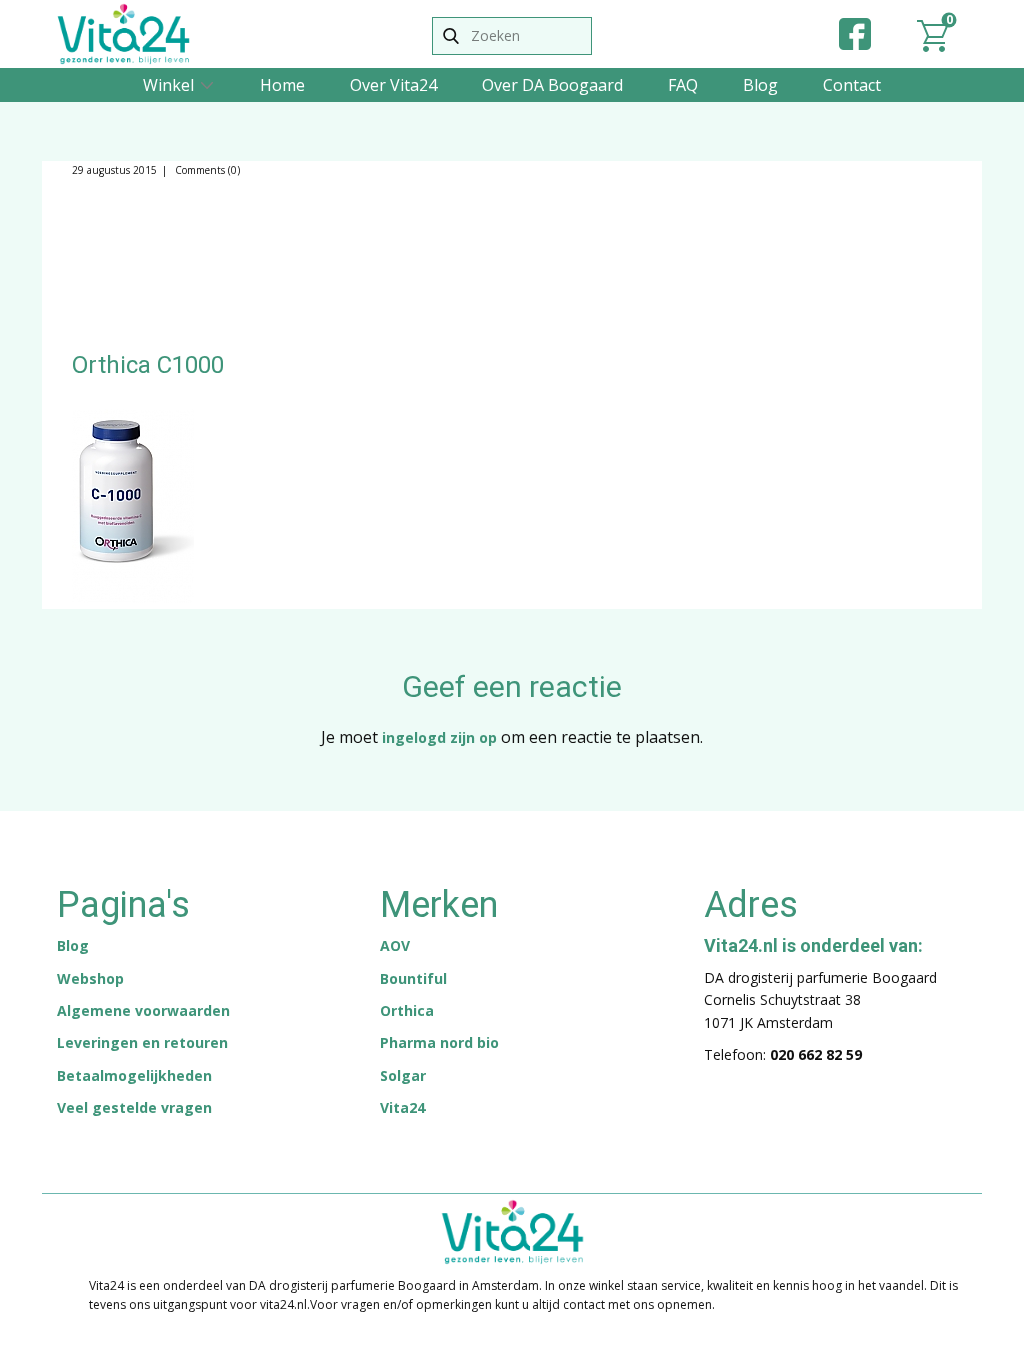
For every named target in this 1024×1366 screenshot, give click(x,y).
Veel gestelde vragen (134, 1107)
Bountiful (413, 978)
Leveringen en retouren (142, 1042)
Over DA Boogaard (552, 85)
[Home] (123, 34)
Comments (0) (206, 170)
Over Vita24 (393, 85)
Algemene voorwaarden (143, 1010)
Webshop (90, 978)
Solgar (403, 1075)
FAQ (683, 85)
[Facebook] (855, 34)
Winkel (168, 85)
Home (282, 85)
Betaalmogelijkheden (134, 1075)
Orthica (407, 1010)
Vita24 (402, 1107)
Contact (852, 85)
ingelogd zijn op (439, 737)
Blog (760, 85)
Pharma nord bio (439, 1042)
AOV (395, 945)
